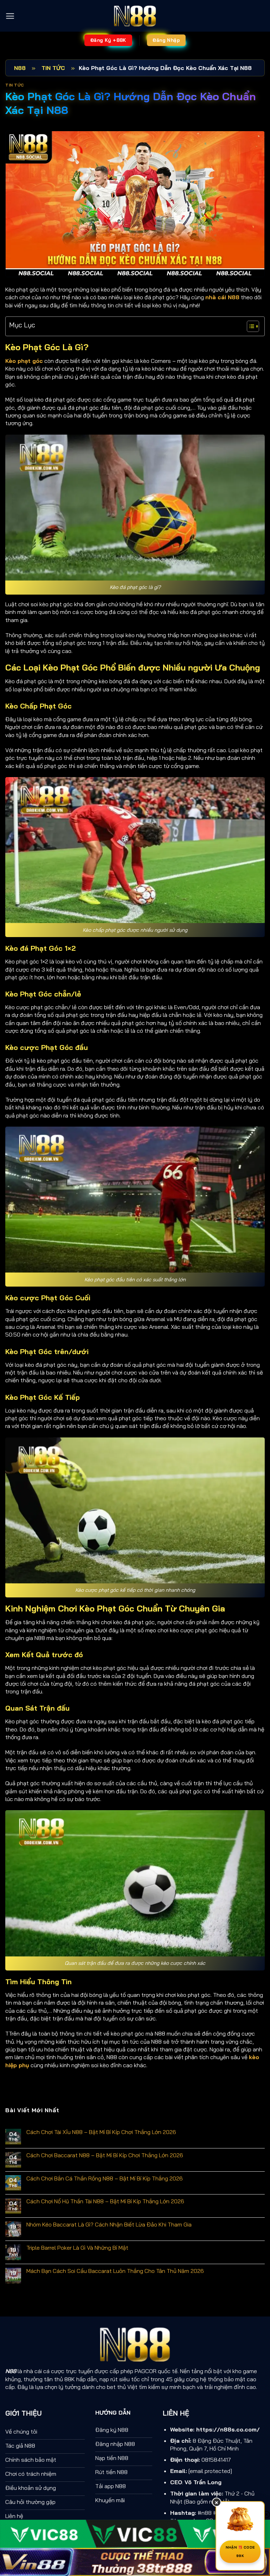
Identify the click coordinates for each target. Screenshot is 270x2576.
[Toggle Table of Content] (249, 326)
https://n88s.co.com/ (228, 2429)
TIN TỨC (53, 68)
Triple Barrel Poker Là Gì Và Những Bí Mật (77, 2248)
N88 (20, 68)
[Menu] (10, 16)
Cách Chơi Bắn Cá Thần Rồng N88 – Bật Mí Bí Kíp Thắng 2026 (105, 2178)
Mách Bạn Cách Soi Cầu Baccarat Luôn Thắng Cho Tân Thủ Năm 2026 (115, 2271)
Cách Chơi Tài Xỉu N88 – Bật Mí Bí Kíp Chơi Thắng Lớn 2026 (101, 2132)
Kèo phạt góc (24, 361)
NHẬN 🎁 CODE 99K (240, 2552)
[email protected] (210, 2471)
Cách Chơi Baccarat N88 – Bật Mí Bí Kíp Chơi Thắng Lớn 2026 (105, 2155)
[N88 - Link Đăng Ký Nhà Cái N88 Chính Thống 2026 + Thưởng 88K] (135, 16)
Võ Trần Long (203, 2482)
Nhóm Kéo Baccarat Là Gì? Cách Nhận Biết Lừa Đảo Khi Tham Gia (109, 2225)
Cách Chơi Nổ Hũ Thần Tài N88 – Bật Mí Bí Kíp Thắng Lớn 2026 (105, 2201)
